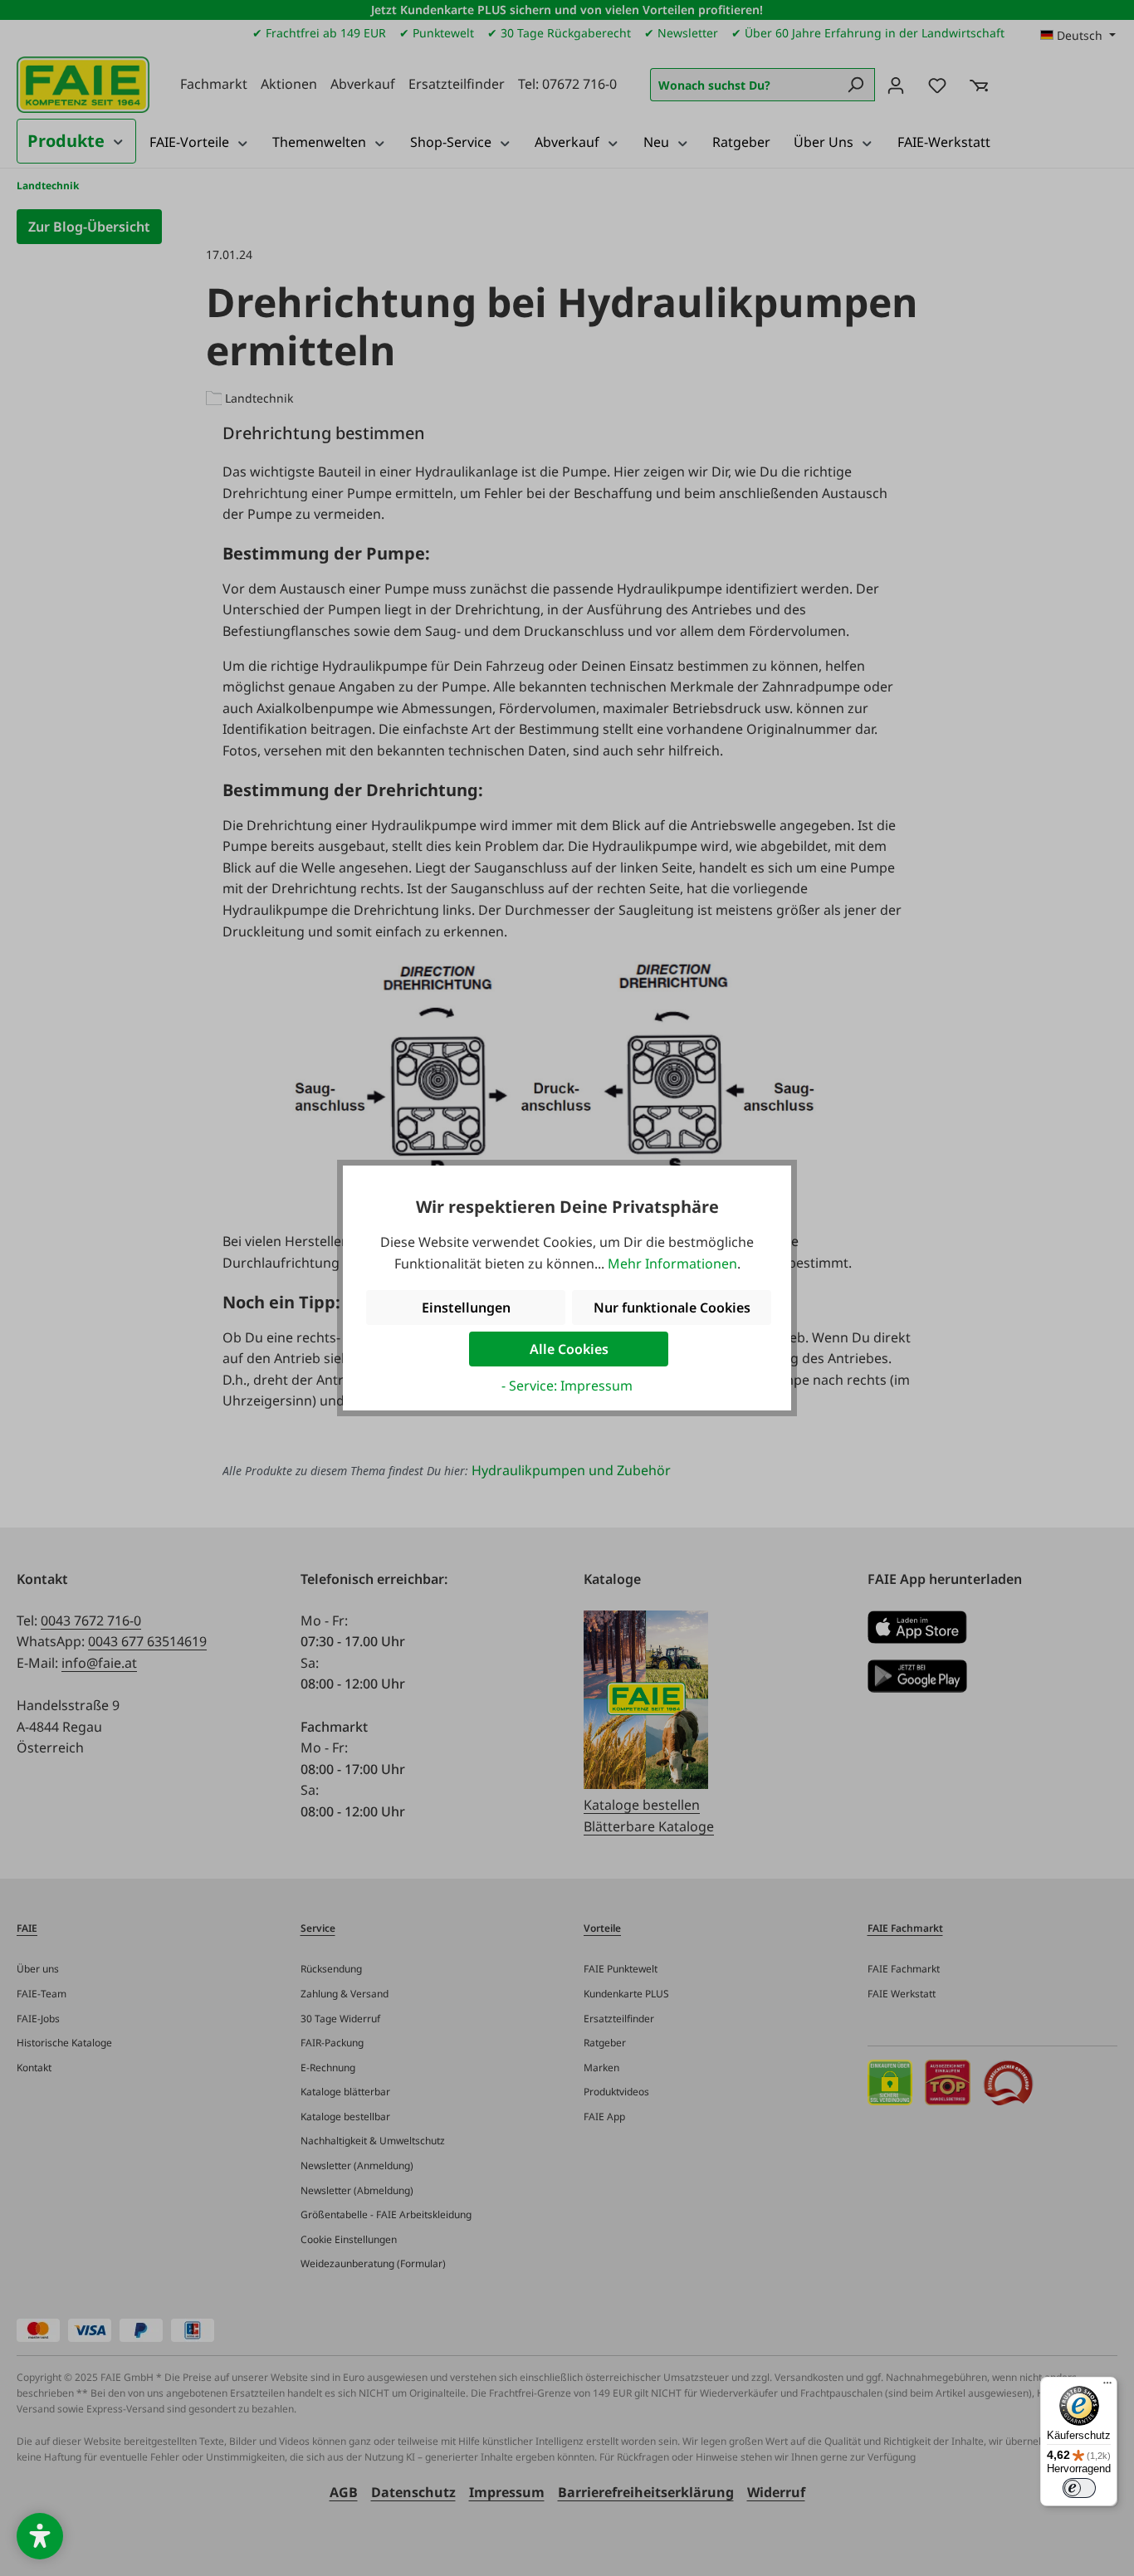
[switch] (1079, 2488)
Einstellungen (466, 1308)
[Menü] (1107, 2387)
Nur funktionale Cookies (672, 1308)
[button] (40, 2536)
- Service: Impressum (567, 1386)
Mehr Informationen (672, 1264)
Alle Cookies (569, 1349)
